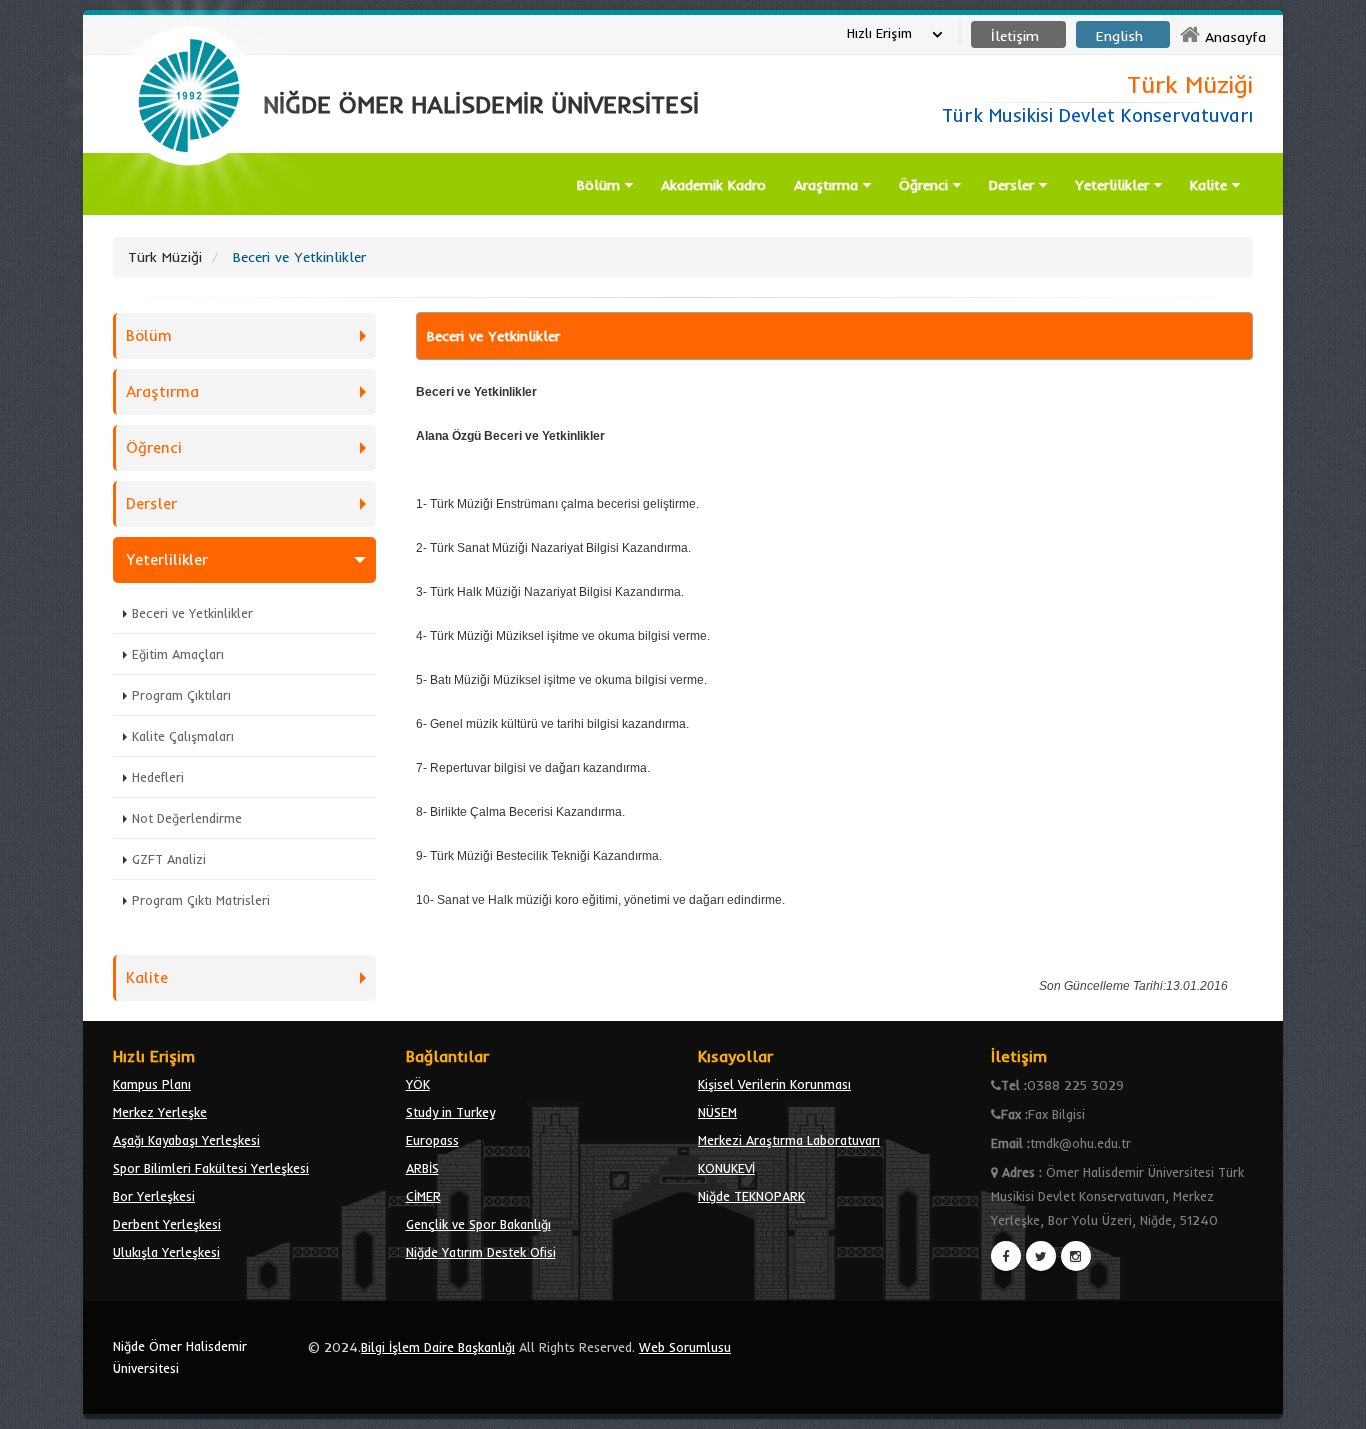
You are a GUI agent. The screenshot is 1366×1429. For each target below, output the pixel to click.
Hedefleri (158, 777)
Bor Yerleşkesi (154, 1196)
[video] (189, 212)
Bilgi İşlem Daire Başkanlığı (438, 1347)
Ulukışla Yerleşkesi (166, 1252)
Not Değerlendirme (187, 818)
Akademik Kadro (713, 185)
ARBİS (422, 1168)
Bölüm (601, 185)
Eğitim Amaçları (178, 654)
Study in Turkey (450, 1112)
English (1119, 36)
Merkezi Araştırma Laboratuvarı (789, 1140)
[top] (1331, 1405)
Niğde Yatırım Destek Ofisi (481, 1252)
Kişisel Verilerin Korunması (774, 1084)
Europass (432, 1140)
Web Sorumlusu (685, 1347)
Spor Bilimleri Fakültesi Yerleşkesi (211, 1168)
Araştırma (828, 185)
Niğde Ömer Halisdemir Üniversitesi (180, 1357)
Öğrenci (926, 185)
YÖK (418, 1084)
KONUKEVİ (726, 1168)
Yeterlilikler (1114, 185)
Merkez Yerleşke (160, 1112)
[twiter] (1041, 1256)
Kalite (1211, 185)
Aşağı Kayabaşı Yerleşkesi (186, 1140)
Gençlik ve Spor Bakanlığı (478, 1224)
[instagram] (1076, 1256)
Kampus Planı (152, 1084)
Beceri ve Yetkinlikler (192, 613)
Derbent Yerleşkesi (167, 1224)
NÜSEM (717, 1112)
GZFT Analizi (169, 859)
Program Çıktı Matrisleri (201, 900)
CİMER (423, 1196)
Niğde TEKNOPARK (751, 1196)
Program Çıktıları (181, 695)
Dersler (1014, 185)
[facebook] (1006, 1256)
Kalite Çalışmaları (183, 736)
